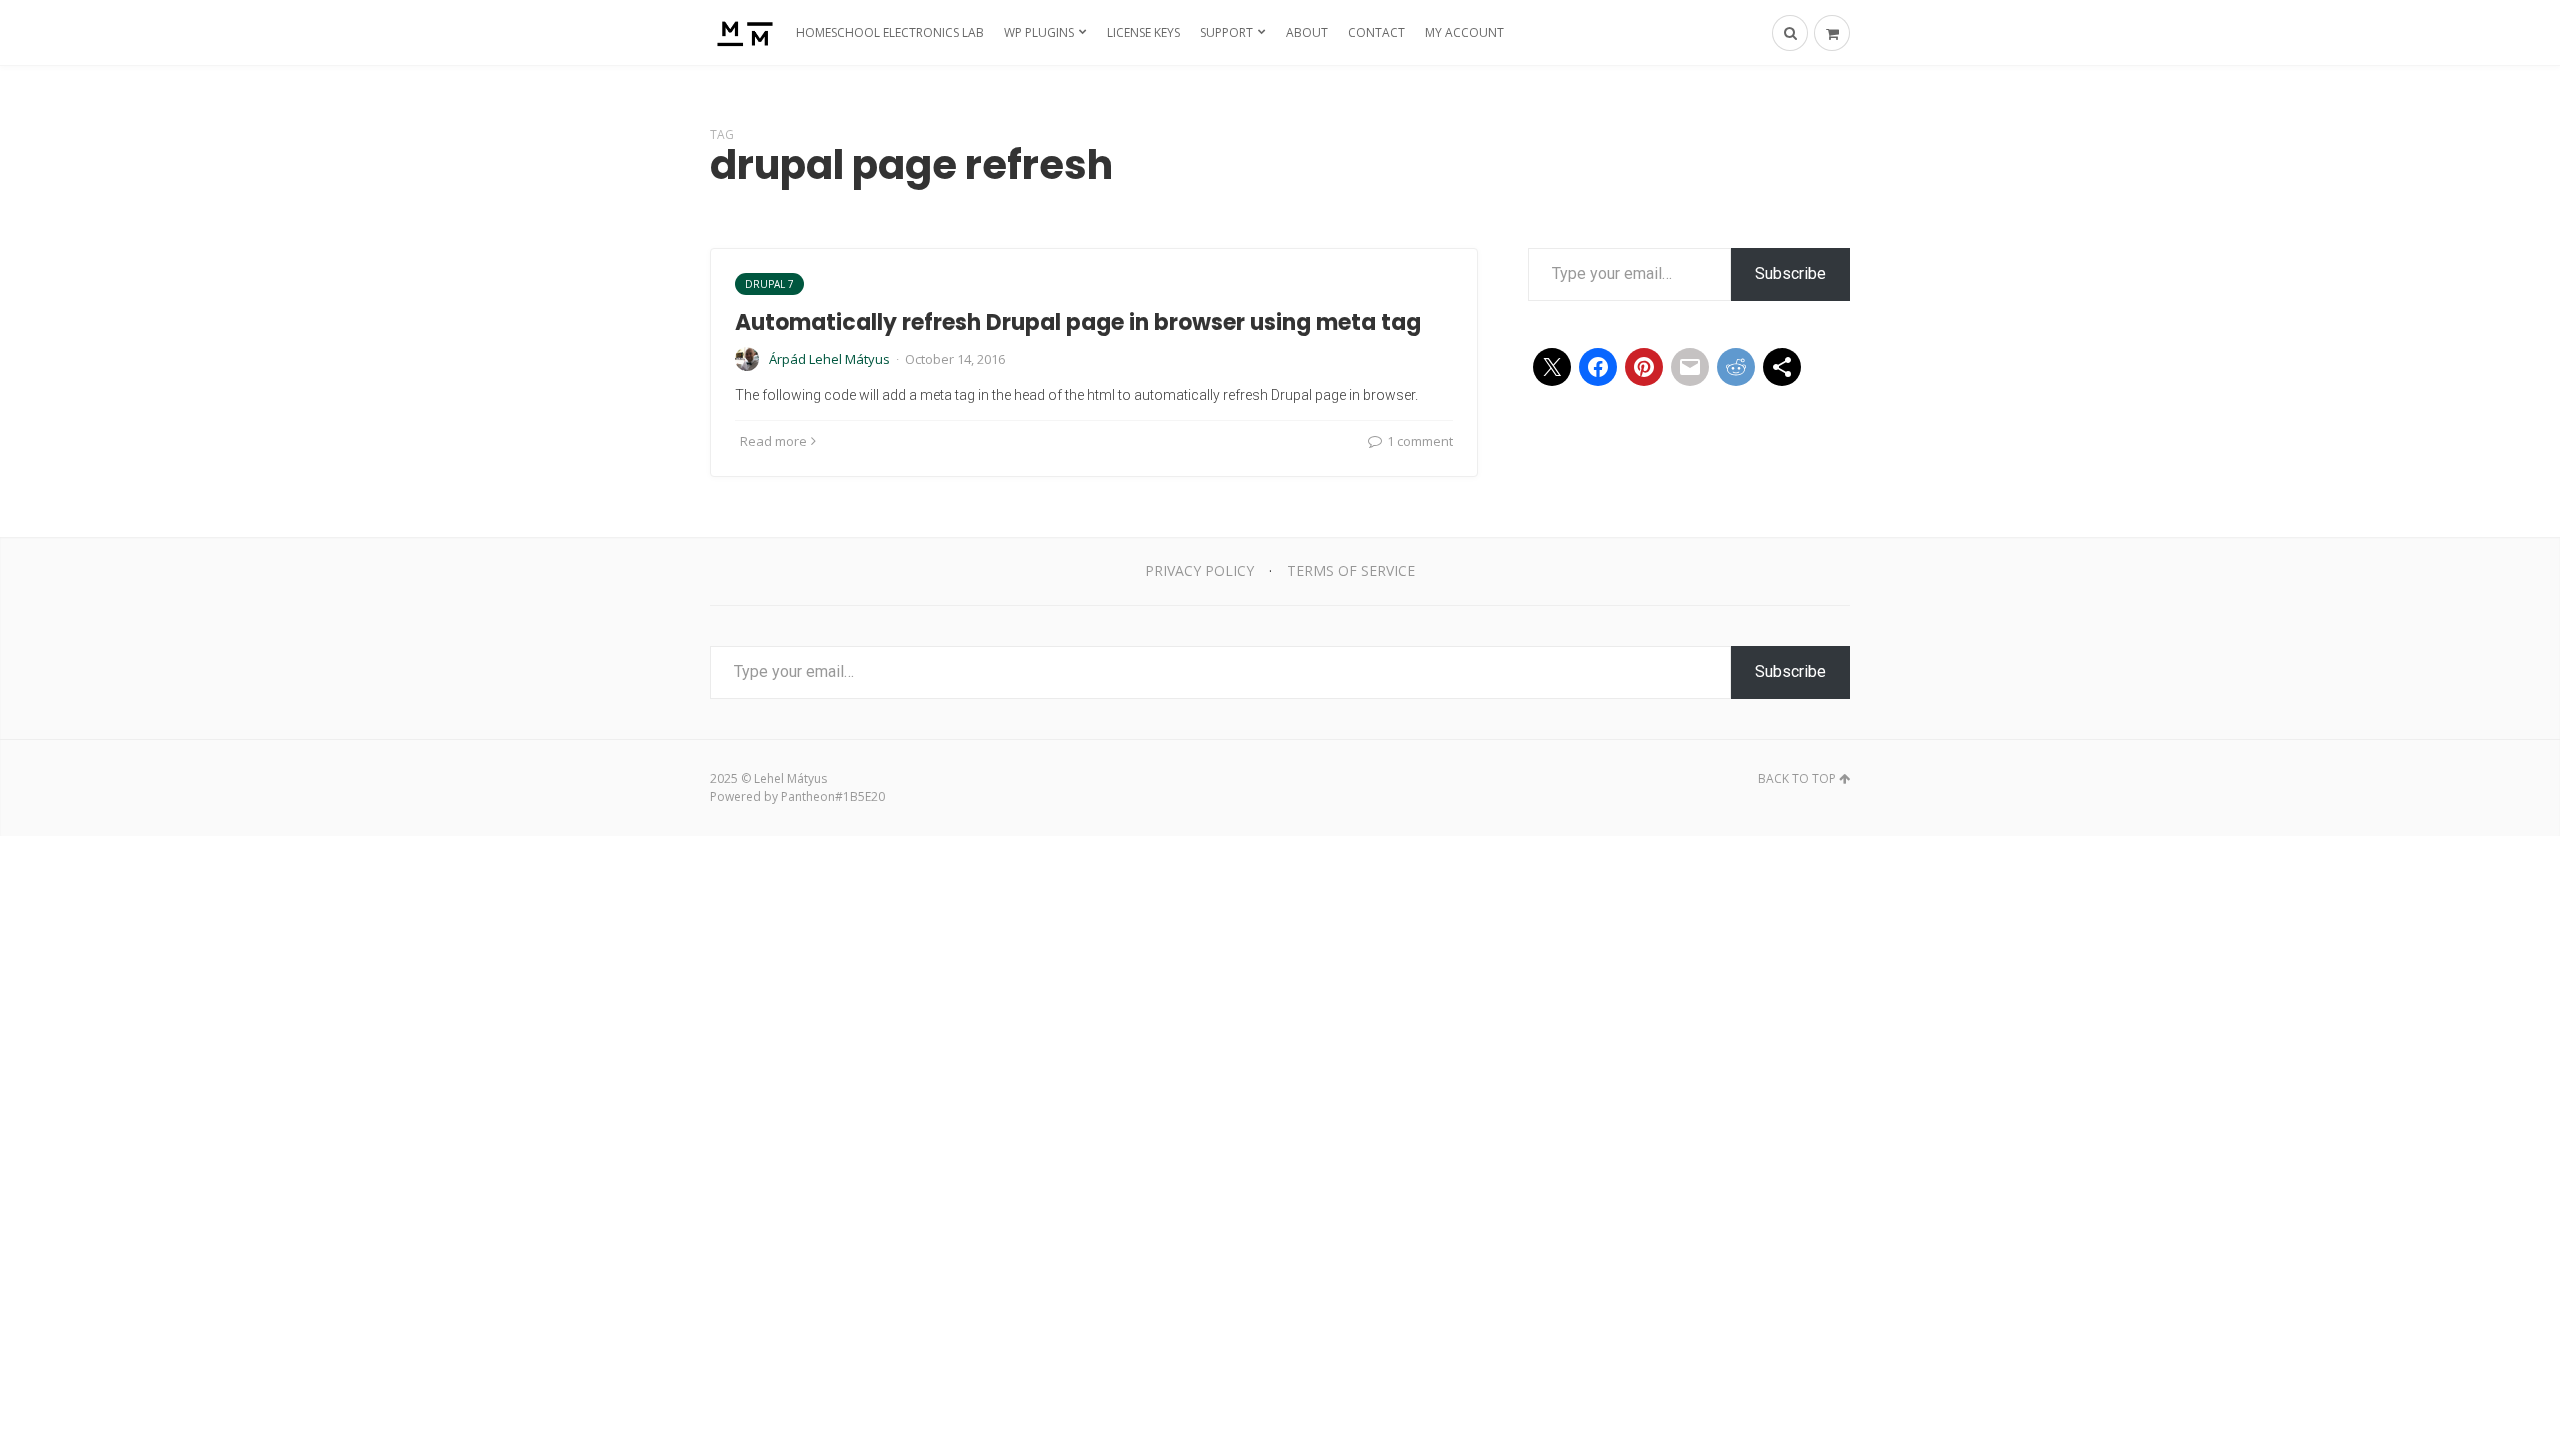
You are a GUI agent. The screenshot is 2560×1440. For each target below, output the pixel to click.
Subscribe (1790, 273)
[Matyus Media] (742, 32)
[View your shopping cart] (1832, 33)
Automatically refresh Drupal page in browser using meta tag (1078, 322)
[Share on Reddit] (1736, 367)
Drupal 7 (769, 284)
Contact (1376, 32)
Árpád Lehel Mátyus (829, 359)
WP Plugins (1039, 32)
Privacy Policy (1199, 570)
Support (1226, 32)
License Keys (1143, 32)
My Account (1464, 32)
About (1307, 32)
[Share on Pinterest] (1644, 367)
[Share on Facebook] (1598, 367)
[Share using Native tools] (1782, 367)
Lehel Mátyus (790, 778)
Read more (773, 441)
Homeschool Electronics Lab (890, 32)
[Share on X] (1552, 367)
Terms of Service (1351, 570)
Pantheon (808, 796)
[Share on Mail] (1690, 367)
